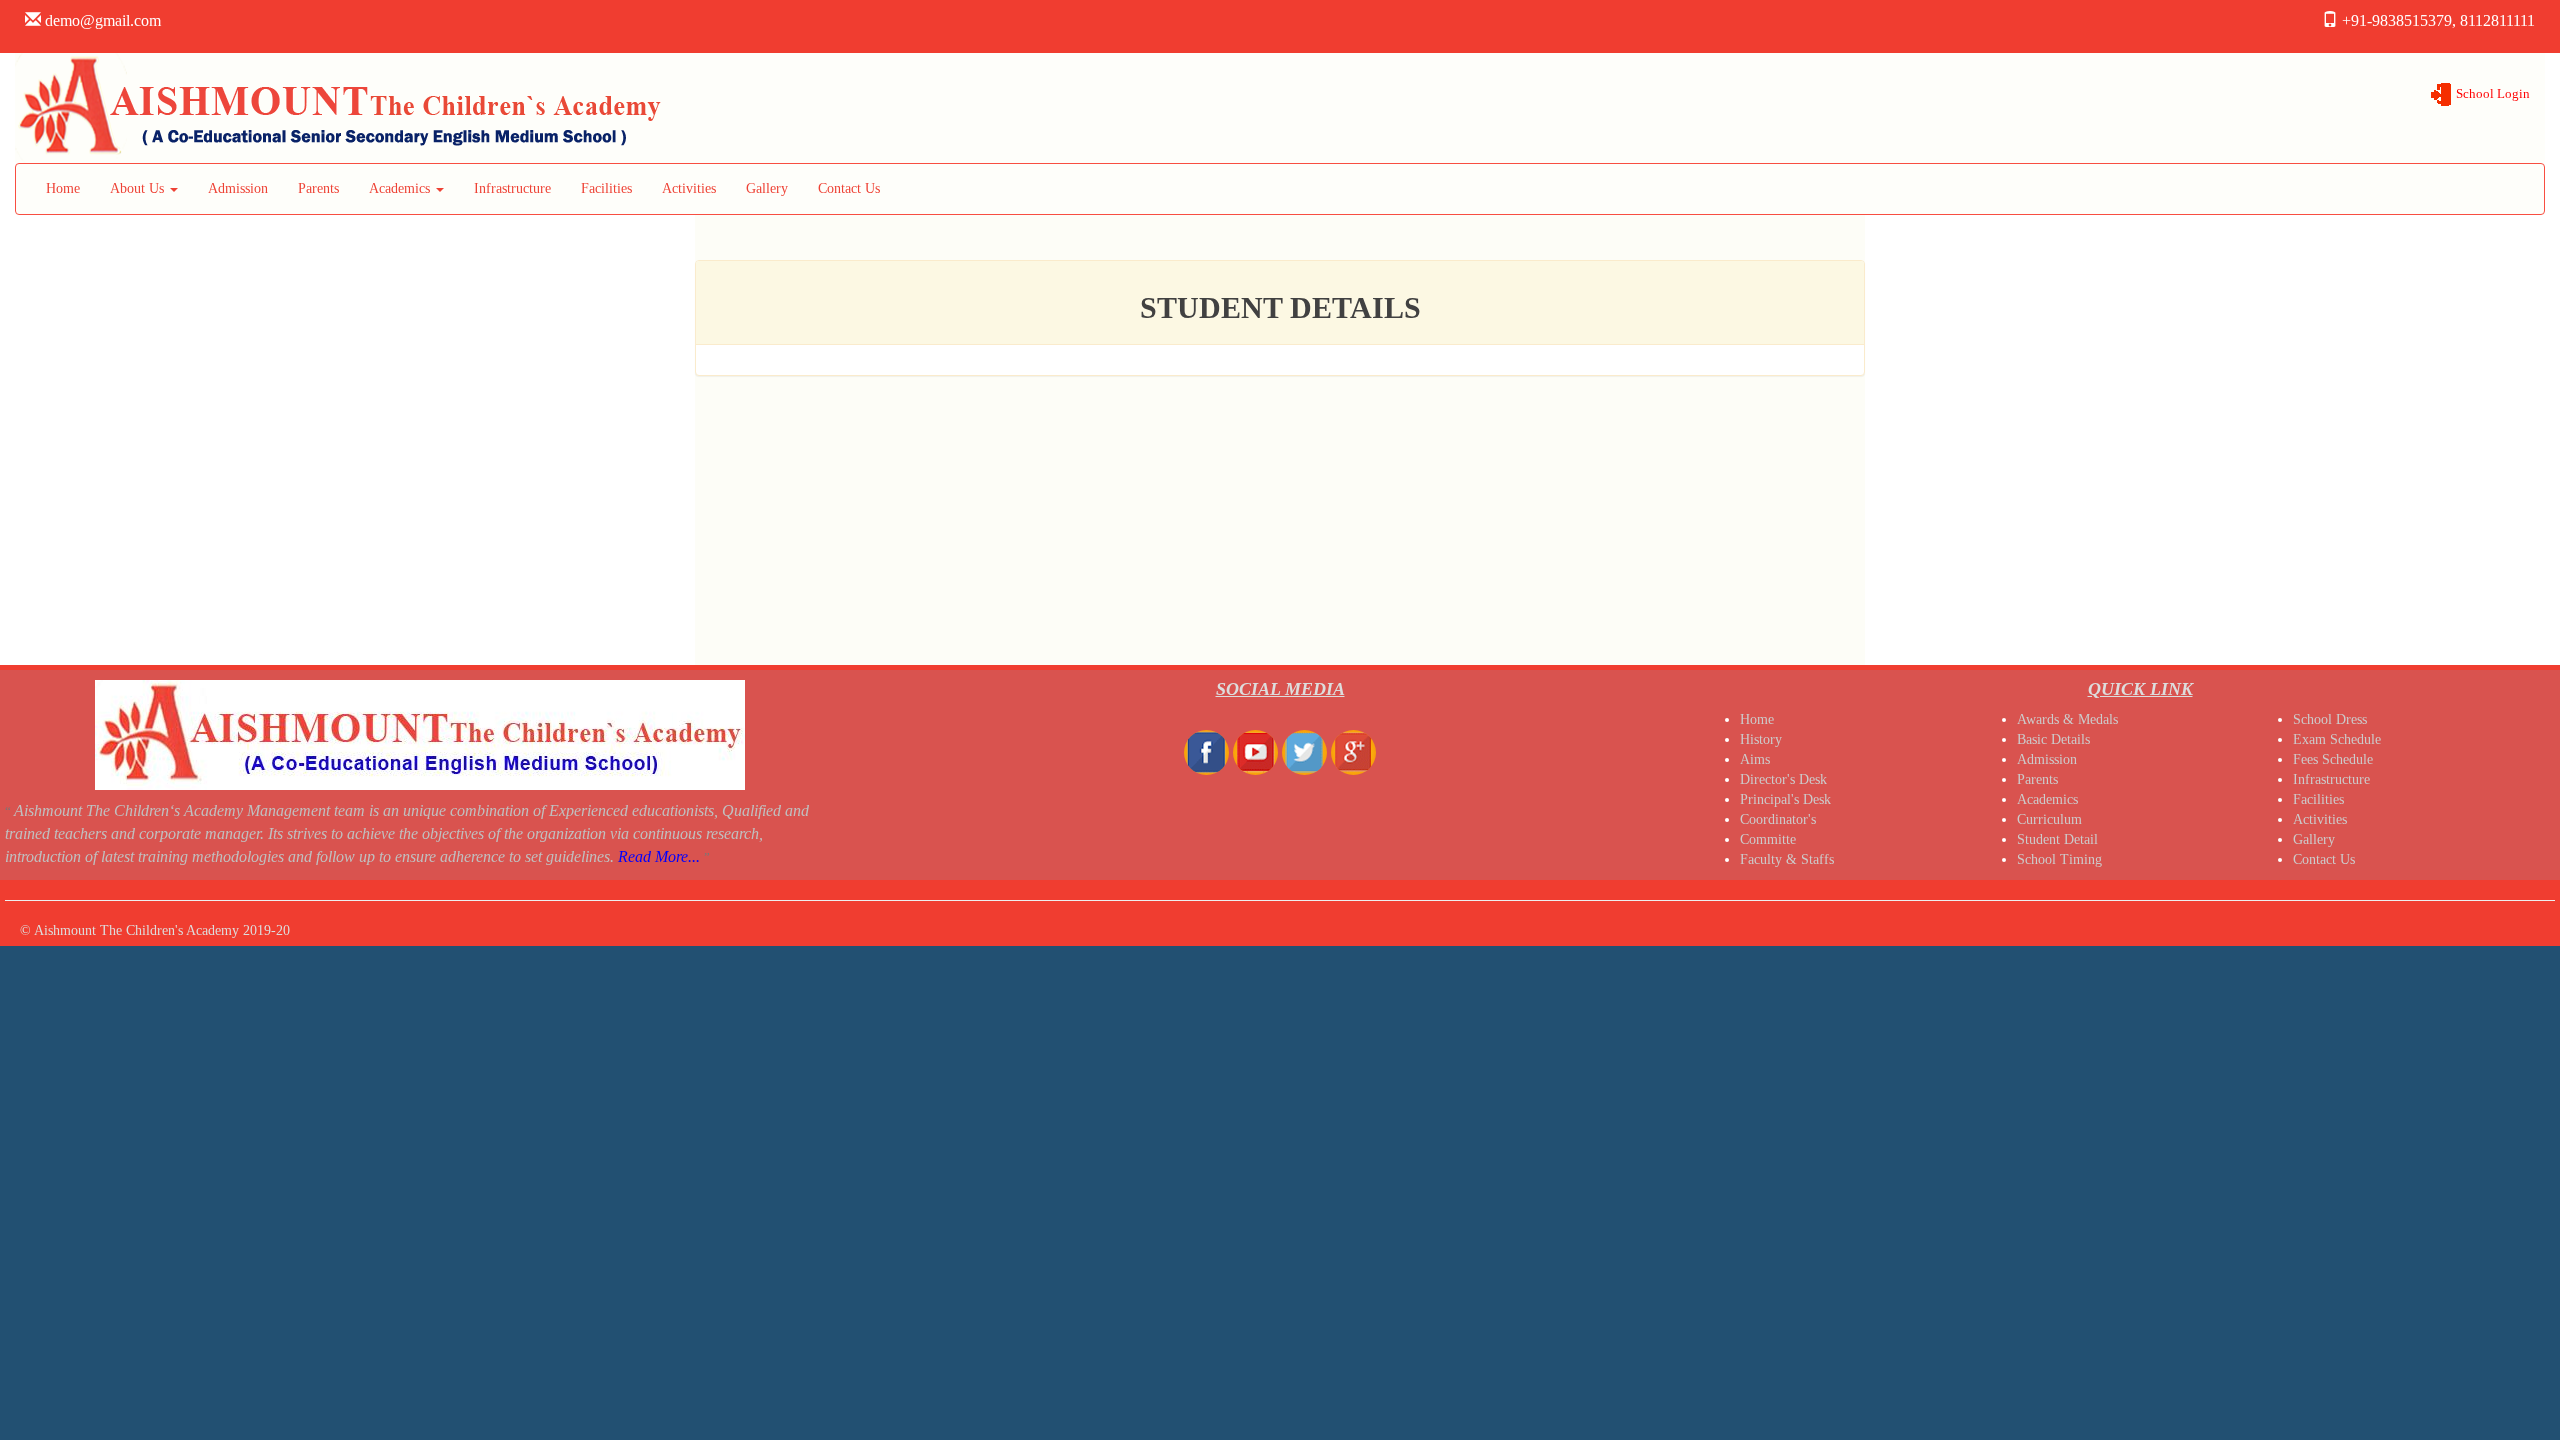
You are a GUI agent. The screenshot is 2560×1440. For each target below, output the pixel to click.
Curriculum (2049, 819)
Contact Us (849, 188)
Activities (689, 188)
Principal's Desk (1785, 799)
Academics (401, 188)
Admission (238, 188)
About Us (139, 188)
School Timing (2059, 859)
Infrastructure (512, 188)
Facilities (606, 188)
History (1761, 739)
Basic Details (2053, 739)
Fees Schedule (2333, 759)
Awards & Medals (2067, 719)
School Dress (2330, 719)
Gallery (767, 188)
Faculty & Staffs (1787, 859)
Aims (1755, 759)
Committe (1768, 839)
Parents (318, 188)
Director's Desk (1783, 779)
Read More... (659, 856)
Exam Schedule (2337, 739)
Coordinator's (1778, 819)
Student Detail (2057, 839)
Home (63, 188)
